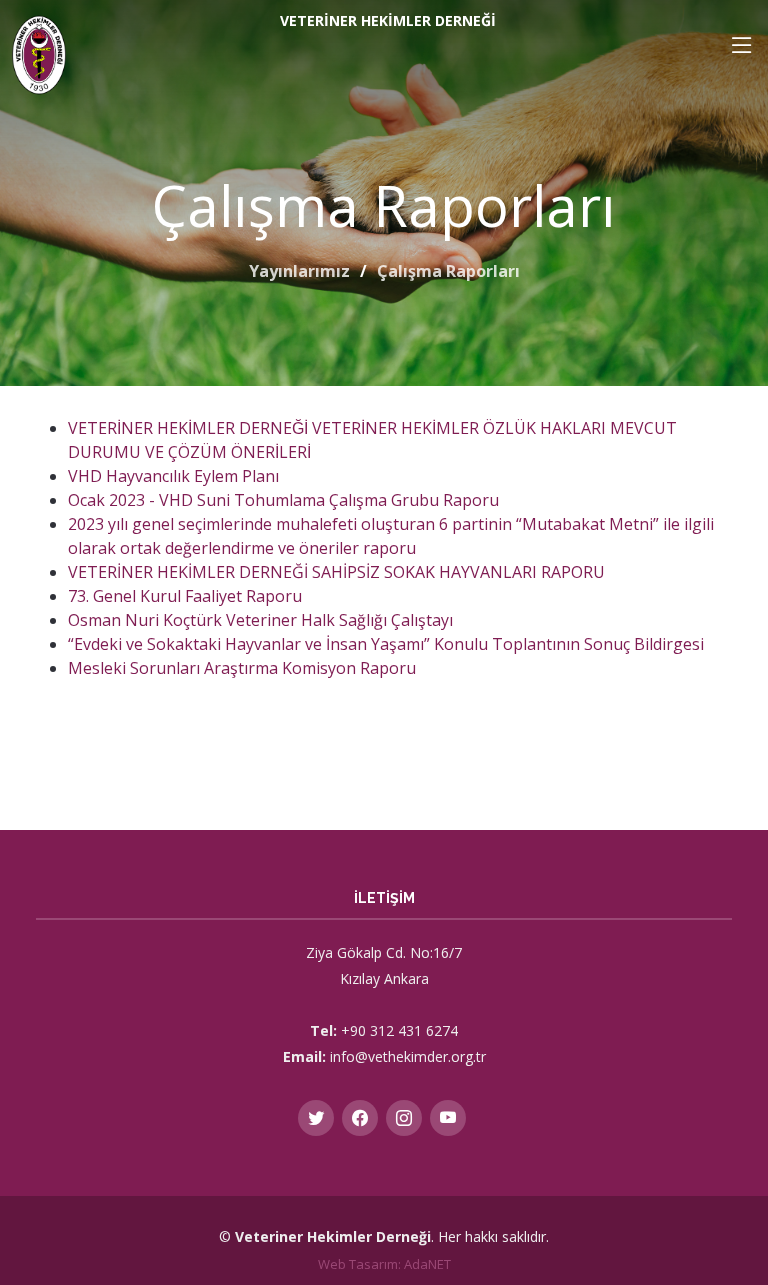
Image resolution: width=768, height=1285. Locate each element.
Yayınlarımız (299, 271)
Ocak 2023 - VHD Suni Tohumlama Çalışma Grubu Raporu (283, 500)
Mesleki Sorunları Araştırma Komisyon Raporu (242, 668)
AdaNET (427, 1264)
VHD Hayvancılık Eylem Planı (173, 476)
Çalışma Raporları (448, 271)
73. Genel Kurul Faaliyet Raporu (185, 596)
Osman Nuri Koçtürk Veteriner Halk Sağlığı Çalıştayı (260, 620)
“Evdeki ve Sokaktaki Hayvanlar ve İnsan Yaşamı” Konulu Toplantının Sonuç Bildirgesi (386, 644)
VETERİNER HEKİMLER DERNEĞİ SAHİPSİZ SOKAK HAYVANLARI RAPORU (336, 572)
